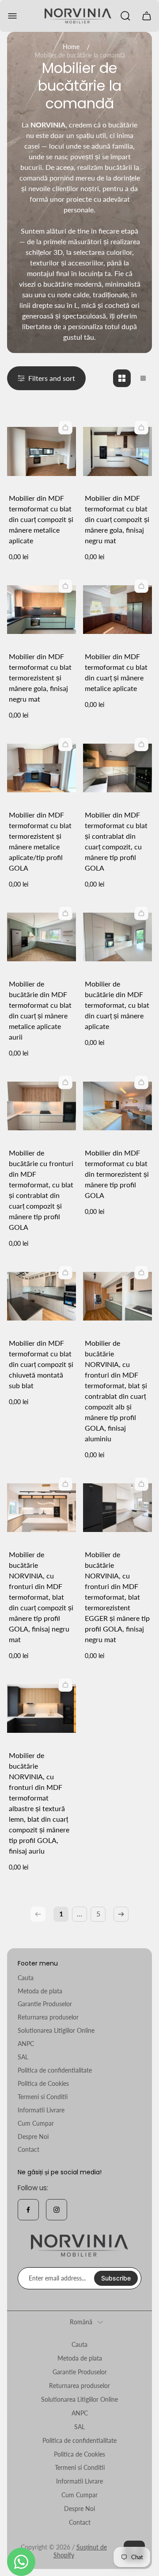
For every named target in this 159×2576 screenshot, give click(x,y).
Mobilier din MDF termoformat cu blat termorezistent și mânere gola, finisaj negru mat (40, 678)
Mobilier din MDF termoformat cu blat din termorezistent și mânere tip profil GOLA (117, 1174)
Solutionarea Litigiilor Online (56, 2030)
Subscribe (116, 2278)
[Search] (125, 16)
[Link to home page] (79, 2246)
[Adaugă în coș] (65, 427)
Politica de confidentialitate (55, 2070)
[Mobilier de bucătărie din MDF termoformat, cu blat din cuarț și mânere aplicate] (117, 937)
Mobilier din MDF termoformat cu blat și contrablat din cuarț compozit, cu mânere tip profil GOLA (116, 841)
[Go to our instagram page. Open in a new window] (57, 2210)
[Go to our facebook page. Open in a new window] (28, 2210)
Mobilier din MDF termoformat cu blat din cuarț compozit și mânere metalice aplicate (41, 519)
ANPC (26, 2044)
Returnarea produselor (48, 2017)
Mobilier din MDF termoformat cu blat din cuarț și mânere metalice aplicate (116, 672)
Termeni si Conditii (43, 2097)
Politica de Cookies (43, 2083)
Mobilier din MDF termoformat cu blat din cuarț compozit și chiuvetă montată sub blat (41, 1364)
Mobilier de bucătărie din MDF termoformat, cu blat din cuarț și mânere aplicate (117, 1005)
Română (81, 2322)
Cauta (26, 1978)
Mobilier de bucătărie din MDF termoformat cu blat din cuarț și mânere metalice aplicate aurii (40, 1010)
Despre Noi (33, 2136)
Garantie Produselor (45, 2004)
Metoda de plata (40, 1991)
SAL (23, 2057)
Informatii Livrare (41, 2110)
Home (71, 47)
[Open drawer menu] (12, 16)
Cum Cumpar (36, 2123)
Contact (28, 2149)
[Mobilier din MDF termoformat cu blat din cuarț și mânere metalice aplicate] (117, 610)
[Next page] (121, 1914)
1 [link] (61, 1914)
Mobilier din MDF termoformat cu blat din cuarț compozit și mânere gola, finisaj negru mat (117, 519)
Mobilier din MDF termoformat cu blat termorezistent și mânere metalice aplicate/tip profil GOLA (40, 841)
